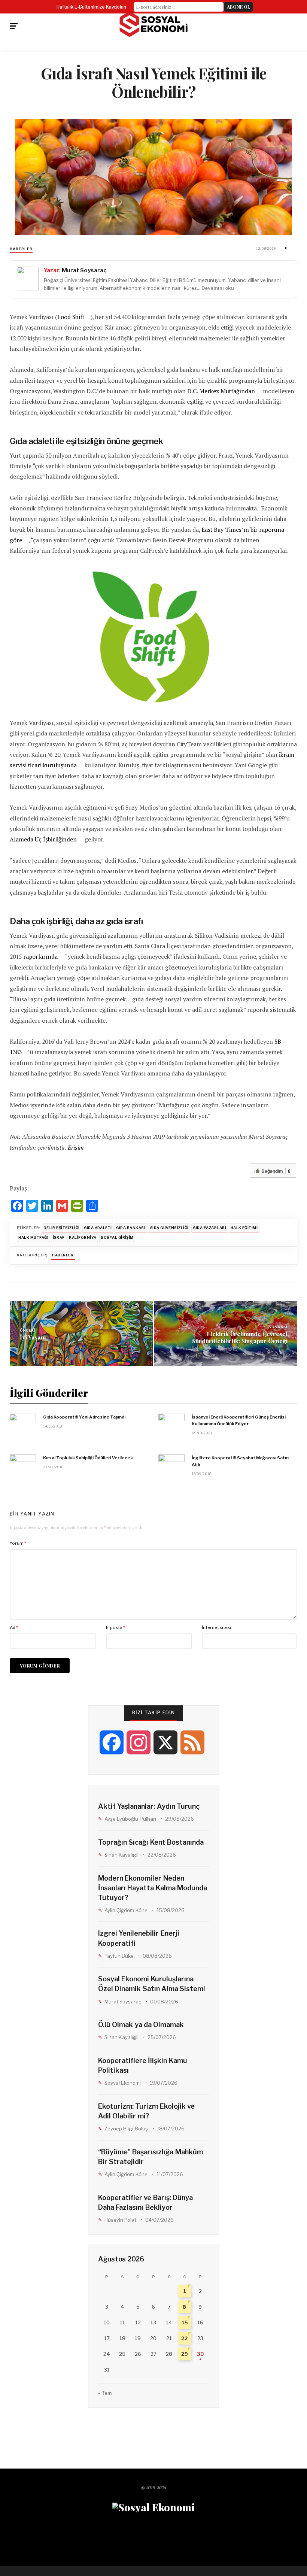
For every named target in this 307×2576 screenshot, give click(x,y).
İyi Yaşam (33, 1337)
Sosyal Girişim (117, 1237)
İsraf (59, 1237)
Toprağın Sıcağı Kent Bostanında (151, 1842)
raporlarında (40, 957)
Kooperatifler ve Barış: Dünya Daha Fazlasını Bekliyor (145, 2202)
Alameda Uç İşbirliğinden (43, 839)
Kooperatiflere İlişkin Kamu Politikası (142, 2065)
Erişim (76, 1148)
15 (185, 2322)
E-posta (115, 1627)
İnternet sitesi (216, 1627)
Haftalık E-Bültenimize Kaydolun (91, 7)
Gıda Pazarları (209, 1228)
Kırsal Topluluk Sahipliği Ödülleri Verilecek (88, 1458)
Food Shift (71, 317)
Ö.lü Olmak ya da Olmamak (141, 2025)
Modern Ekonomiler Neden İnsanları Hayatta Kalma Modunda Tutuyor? (153, 1888)
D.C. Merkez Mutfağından (221, 391)
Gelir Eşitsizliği (61, 1228)
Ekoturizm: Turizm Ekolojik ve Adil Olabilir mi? (146, 2111)
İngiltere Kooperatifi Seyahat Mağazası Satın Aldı (240, 1461)
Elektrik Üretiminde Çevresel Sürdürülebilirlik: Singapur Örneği (240, 1337)
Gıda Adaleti (98, 1228)
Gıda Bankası (131, 1228)
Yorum (18, 1543)
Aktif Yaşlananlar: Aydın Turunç (149, 1806)
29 (185, 2354)
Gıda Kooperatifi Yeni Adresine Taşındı (84, 1417)
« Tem (105, 2393)
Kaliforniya (83, 1237)
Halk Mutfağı (33, 1237)
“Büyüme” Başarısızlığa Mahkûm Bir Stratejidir (150, 2157)
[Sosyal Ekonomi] (153, 24)
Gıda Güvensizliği (169, 1228)
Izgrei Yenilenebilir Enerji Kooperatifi (139, 1938)
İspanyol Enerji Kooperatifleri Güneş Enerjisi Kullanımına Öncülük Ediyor (239, 1420)
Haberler (21, 249)
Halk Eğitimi (244, 1228)
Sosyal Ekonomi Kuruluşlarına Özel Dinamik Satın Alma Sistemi (152, 1984)
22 (185, 2338)
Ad (14, 1627)
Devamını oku (218, 288)
